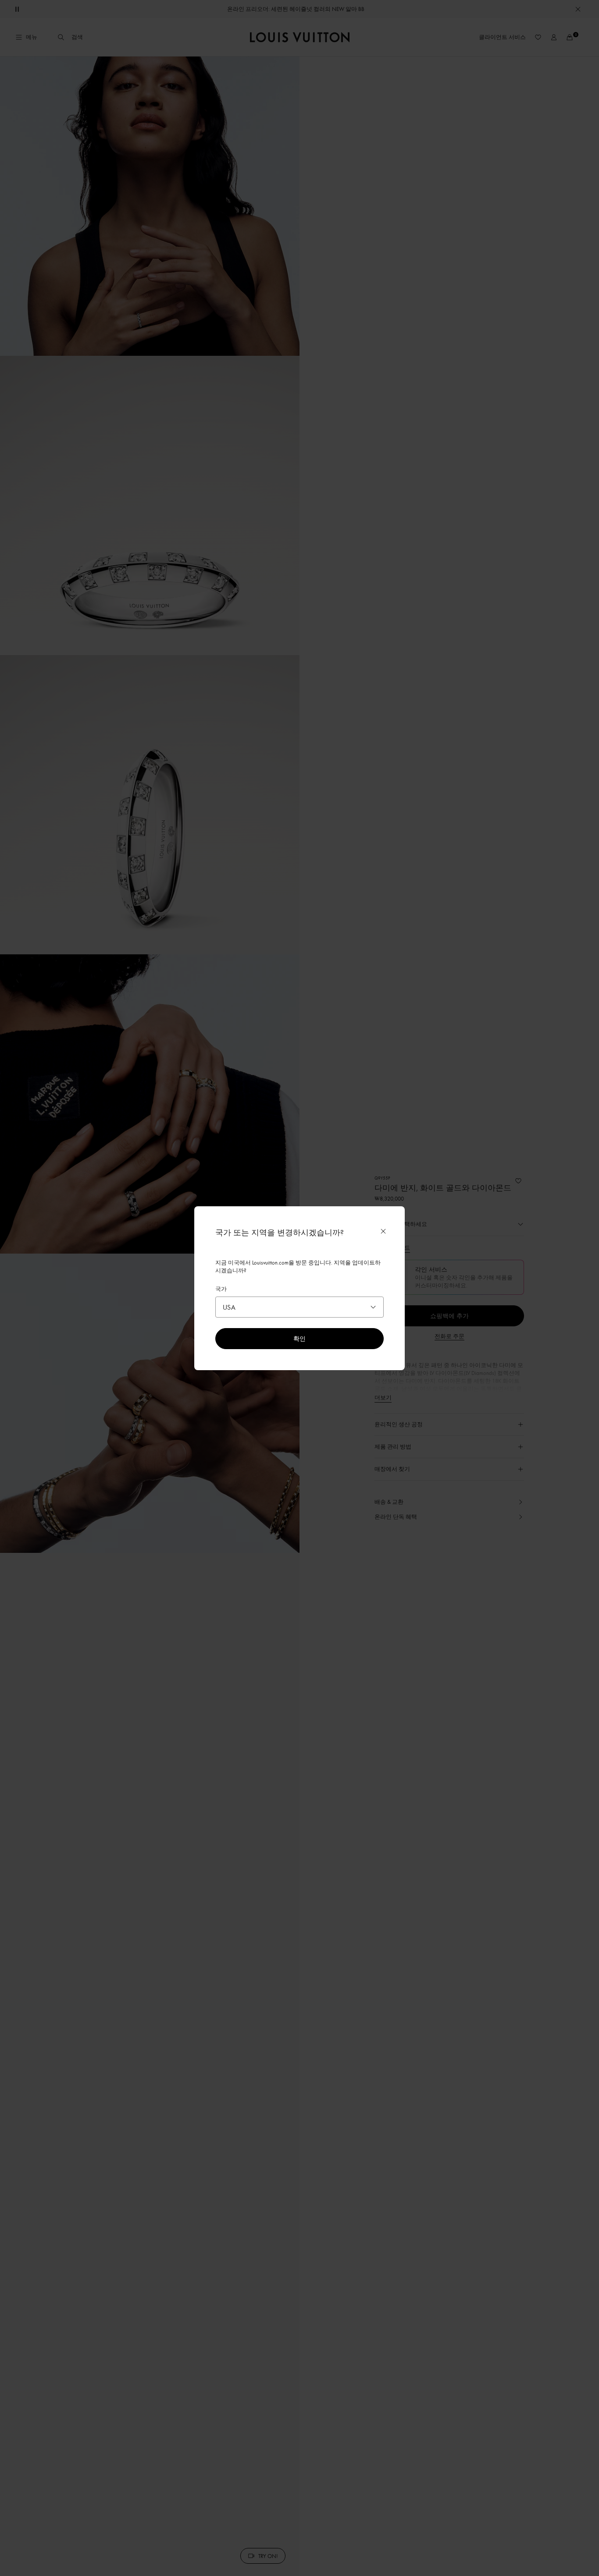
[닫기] (383, 1231)
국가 (221, 1289)
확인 (299, 1338)
